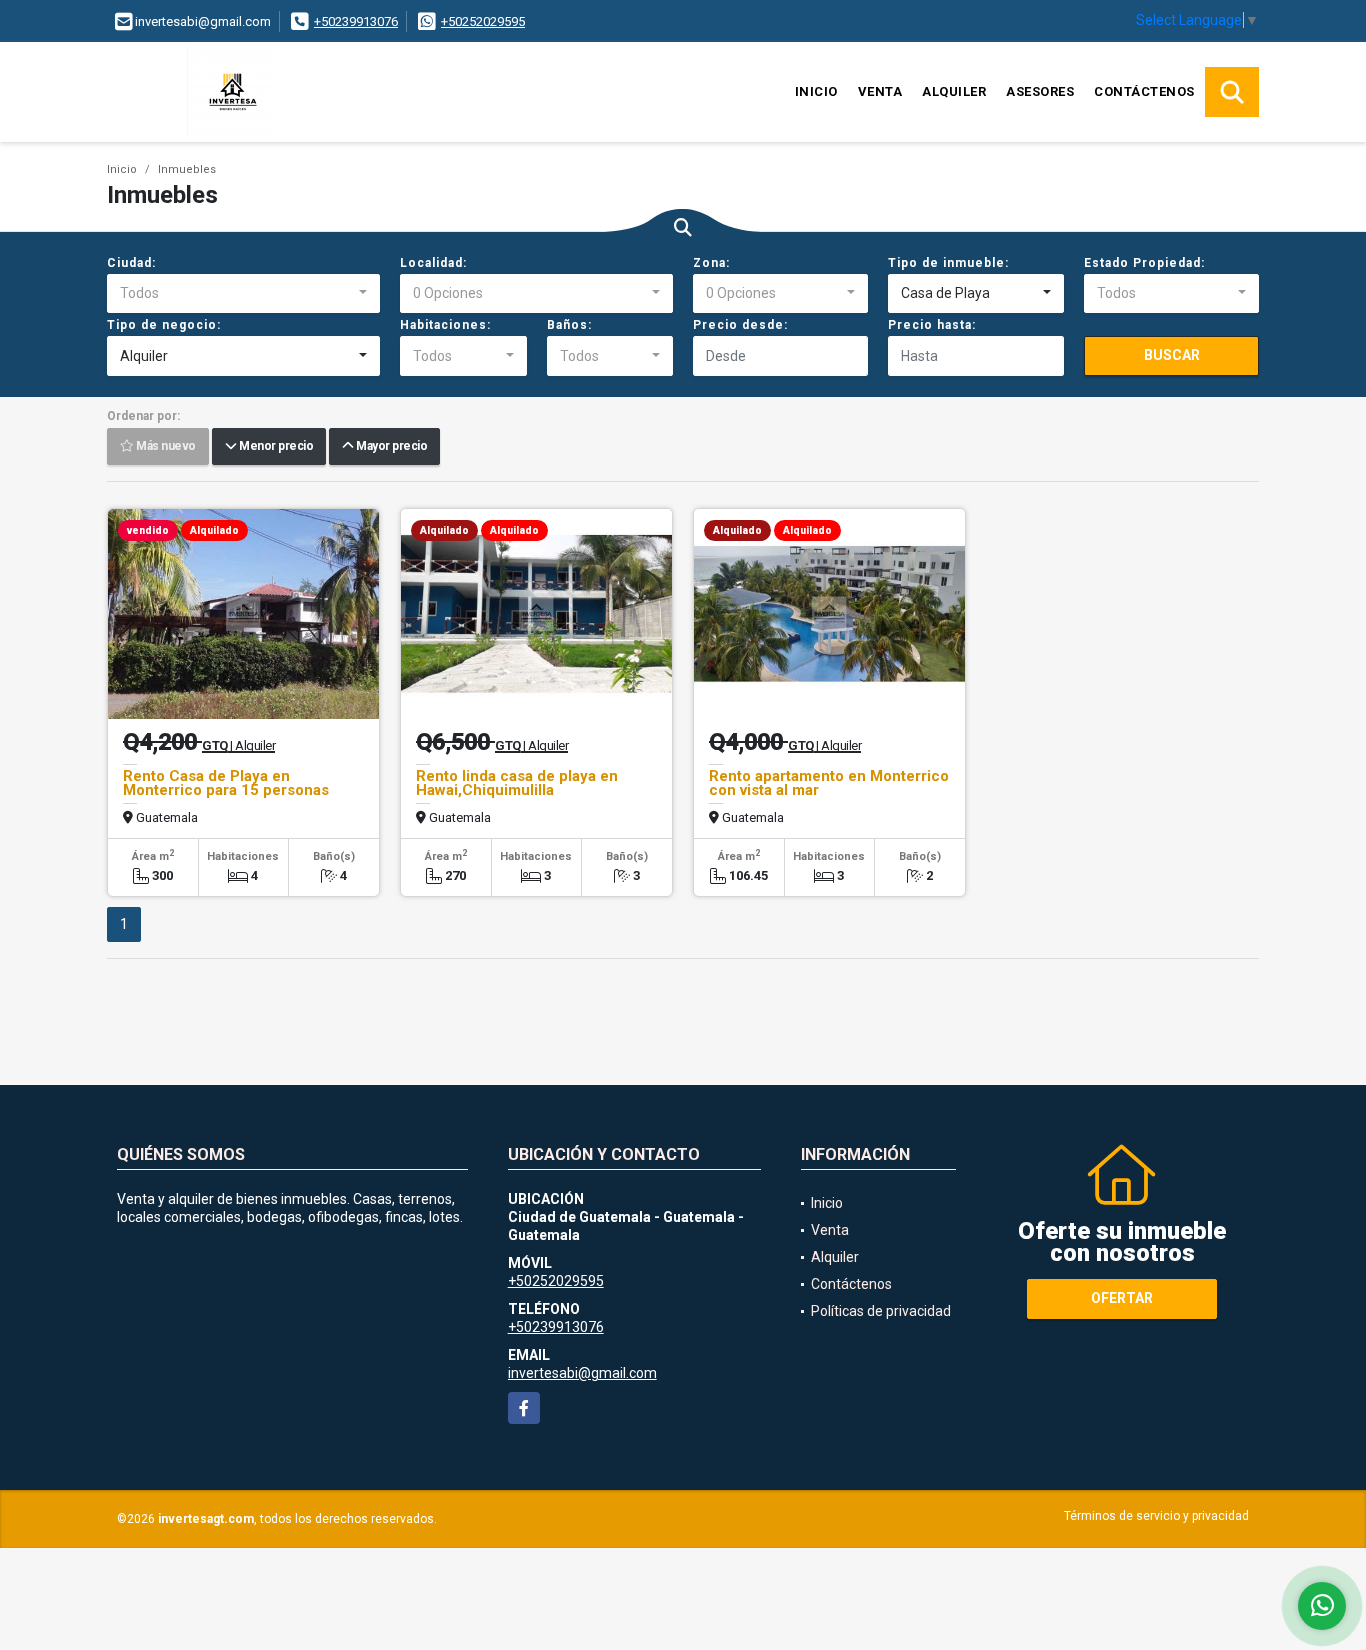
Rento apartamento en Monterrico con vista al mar (829, 783)
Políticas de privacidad (881, 1311)
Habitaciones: (445, 325)
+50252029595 (483, 21)
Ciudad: (131, 263)
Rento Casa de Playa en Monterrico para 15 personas (226, 783)
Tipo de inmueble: (948, 263)
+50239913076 (356, 21)
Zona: (711, 263)
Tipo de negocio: (164, 325)
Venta (880, 91)
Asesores (1040, 91)
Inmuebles (187, 169)
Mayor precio (390, 447)
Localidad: (433, 263)
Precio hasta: (932, 325)
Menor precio (274, 447)
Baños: (569, 325)
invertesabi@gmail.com (582, 1373)
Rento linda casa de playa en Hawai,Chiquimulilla (517, 783)
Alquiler (954, 91)
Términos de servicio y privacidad (1156, 1516)
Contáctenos (1144, 91)
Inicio (816, 91)
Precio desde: (740, 325)
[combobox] (243, 294)
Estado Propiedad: (1144, 263)
